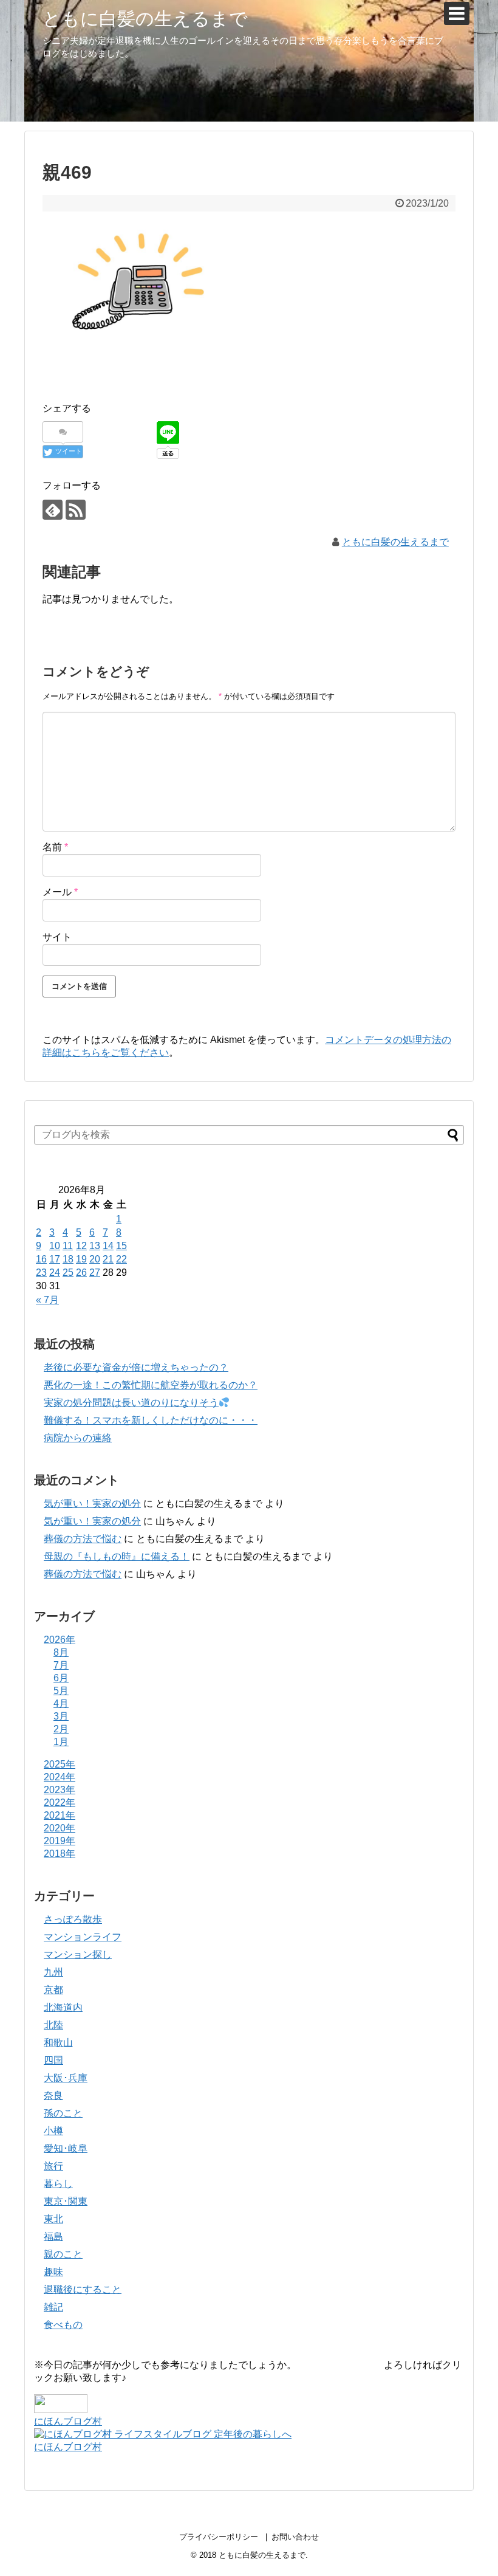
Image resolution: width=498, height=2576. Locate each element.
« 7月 (47, 1300)
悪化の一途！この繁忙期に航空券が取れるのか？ (151, 1385)
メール (60, 892)
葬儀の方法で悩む (83, 1539)
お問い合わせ (295, 2537)
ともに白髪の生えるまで (145, 19)
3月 (61, 1716)
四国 (53, 2060)
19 (81, 1259)
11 (68, 1246)
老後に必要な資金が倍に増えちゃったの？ (136, 1367)
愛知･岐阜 (66, 2148)
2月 (61, 1729)
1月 (61, 1742)
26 (81, 1273)
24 (55, 1273)
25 (68, 1273)
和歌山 (58, 2043)
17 (55, 1259)
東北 (53, 2219)
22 (121, 1259)
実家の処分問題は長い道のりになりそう (131, 1403)
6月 (61, 1678)
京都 (53, 1990)
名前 (55, 847)
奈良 (53, 2096)
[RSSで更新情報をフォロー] (76, 510)
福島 (53, 2237)
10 (55, 1246)
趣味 (53, 2272)
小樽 (53, 2131)
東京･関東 (66, 2201)
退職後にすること (83, 2289)
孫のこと (63, 2113)
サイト (57, 937)
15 (121, 1246)
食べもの (63, 2325)
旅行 (53, 2166)
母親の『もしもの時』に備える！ (117, 1556)
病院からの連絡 (78, 1438)
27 (95, 1273)
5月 (61, 1691)
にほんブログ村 (68, 2421)
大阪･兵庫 (66, 2078)
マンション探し (78, 1954)
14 (108, 1246)
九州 (53, 1972)
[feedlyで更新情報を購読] (53, 510)
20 (95, 1259)
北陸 (53, 2025)
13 (95, 1246)
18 (68, 1259)
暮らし (58, 2184)
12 (81, 1246)
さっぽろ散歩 (73, 1919)
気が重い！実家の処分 (92, 1503)
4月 (61, 1703)
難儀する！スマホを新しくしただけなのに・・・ (151, 1420)
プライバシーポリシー (219, 2537)
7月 (61, 1665)
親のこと (63, 2254)
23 (41, 1273)
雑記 (53, 2307)
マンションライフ (83, 1937)
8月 (61, 1652)
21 (108, 1259)
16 (41, 1259)
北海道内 (63, 2007)
